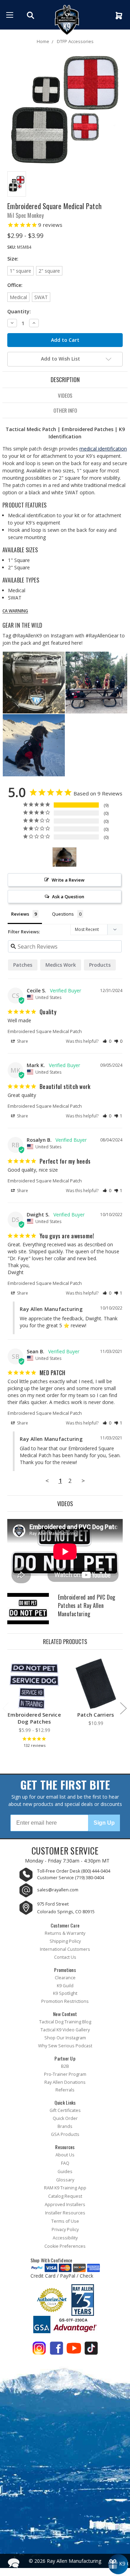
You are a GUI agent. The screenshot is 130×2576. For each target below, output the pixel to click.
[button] (107, 1041)
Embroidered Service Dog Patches (34, 1718)
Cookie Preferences (65, 2246)
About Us (65, 2155)
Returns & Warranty (65, 1933)
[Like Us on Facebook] (57, 2350)
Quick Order (65, 2118)
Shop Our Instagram (65, 2038)
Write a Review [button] (68, 880)
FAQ (65, 2163)
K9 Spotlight (65, 1993)
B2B (65, 2066)
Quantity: (19, 311)
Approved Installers (65, 2205)
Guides (65, 2172)
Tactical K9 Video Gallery (65, 2030)
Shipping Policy (65, 1941)
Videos (65, 395)
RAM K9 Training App (65, 2188)
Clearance (65, 1978)
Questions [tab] (63, 914)
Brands (65, 2126)
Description (65, 379)
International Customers (65, 1949)
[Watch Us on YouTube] (74, 2350)
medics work (61, 965)
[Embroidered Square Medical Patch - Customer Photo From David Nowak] (64, 857)
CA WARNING (15, 611)
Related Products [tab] (65, 1641)
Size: (13, 259)
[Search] (31, 15)
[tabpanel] (34, 1704)
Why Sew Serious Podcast (65, 2046)
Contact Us (65, 1957)
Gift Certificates (65, 2110)
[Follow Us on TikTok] (91, 2350)
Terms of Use (65, 2221)
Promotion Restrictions (65, 2001)
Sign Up (104, 1823)
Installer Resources (65, 2213)
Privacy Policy (65, 2230)
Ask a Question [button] (68, 897)
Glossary (65, 2180)
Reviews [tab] (20, 914)
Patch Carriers (96, 1715)
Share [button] (22, 1041)
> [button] (83, 1481)
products (100, 965)
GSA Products (65, 2134)
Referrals (65, 2090)
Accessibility (65, 2238)
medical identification (103, 449)
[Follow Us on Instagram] (39, 2350)
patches (23, 965)
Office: (15, 285)
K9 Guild (65, 1986)
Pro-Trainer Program (65, 2074)
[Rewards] (118, 2564)
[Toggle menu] (10, 15)
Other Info (65, 410)
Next (123, 1708)
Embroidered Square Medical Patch (45, 1031)
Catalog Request (65, 2196)
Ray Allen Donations (65, 2082)
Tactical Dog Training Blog (65, 2022)
